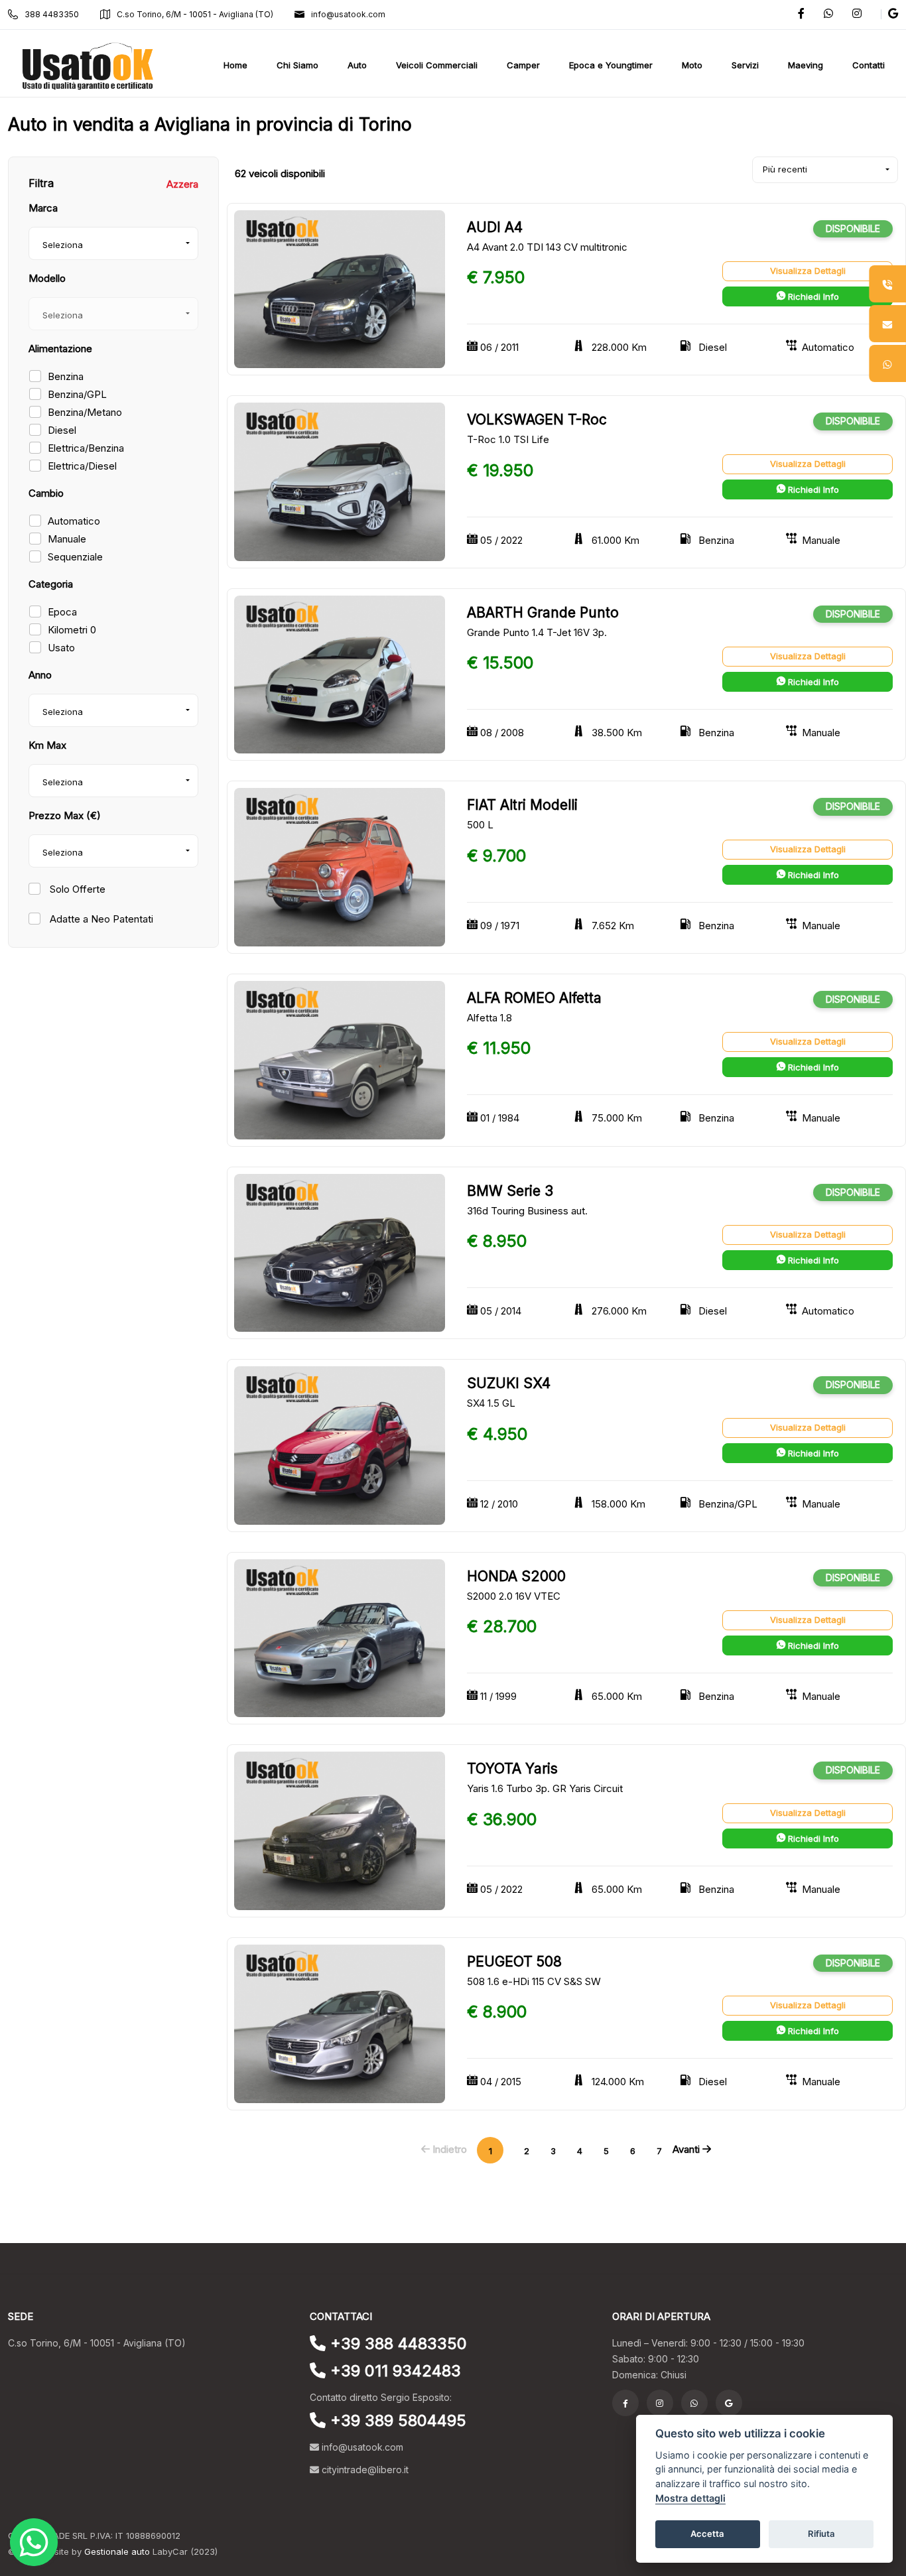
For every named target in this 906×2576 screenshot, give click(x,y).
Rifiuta (821, 2534)
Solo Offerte (76, 889)
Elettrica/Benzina (86, 448)
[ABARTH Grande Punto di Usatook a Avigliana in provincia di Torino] (340, 674)
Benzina (66, 376)
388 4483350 (52, 14)
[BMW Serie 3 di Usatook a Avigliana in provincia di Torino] (340, 1252)
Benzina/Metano (85, 412)
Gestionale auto (117, 2551)
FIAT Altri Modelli (522, 805)
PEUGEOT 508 (514, 1962)
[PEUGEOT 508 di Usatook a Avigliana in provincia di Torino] (340, 2023)
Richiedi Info (812, 296)
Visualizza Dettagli (808, 271)
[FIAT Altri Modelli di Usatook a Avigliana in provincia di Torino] (340, 867)
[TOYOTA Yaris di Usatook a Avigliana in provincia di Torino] (340, 1830)
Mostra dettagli (690, 2498)
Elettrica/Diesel (82, 466)
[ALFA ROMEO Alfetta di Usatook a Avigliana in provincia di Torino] (340, 1059)
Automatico (74, 521)
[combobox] (113, 243)
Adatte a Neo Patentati (100, 919)
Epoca (62, 612)
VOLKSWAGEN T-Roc (537, 419)
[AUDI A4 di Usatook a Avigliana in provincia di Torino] (340, 288)
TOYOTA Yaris (512, 1769)
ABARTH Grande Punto (543, 612)
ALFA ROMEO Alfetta (534, 998)
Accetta (707, 2534)
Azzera (182, 184)
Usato (61, 648)
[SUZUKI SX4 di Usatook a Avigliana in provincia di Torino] (340, 1445)
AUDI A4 (495, 227)
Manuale (67, 539)
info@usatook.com (348, 14)
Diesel (62, 430)
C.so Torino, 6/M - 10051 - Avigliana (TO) (195, 14)
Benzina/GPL (77, 394)
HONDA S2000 (516, 1576)
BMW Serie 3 (510, 1191)
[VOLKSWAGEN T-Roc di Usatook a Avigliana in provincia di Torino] (340, 481)
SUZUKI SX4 (509, 1383)
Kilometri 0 (72, 630)
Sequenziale (75, 557)
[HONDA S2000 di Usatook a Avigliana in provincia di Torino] (340, 1637)
